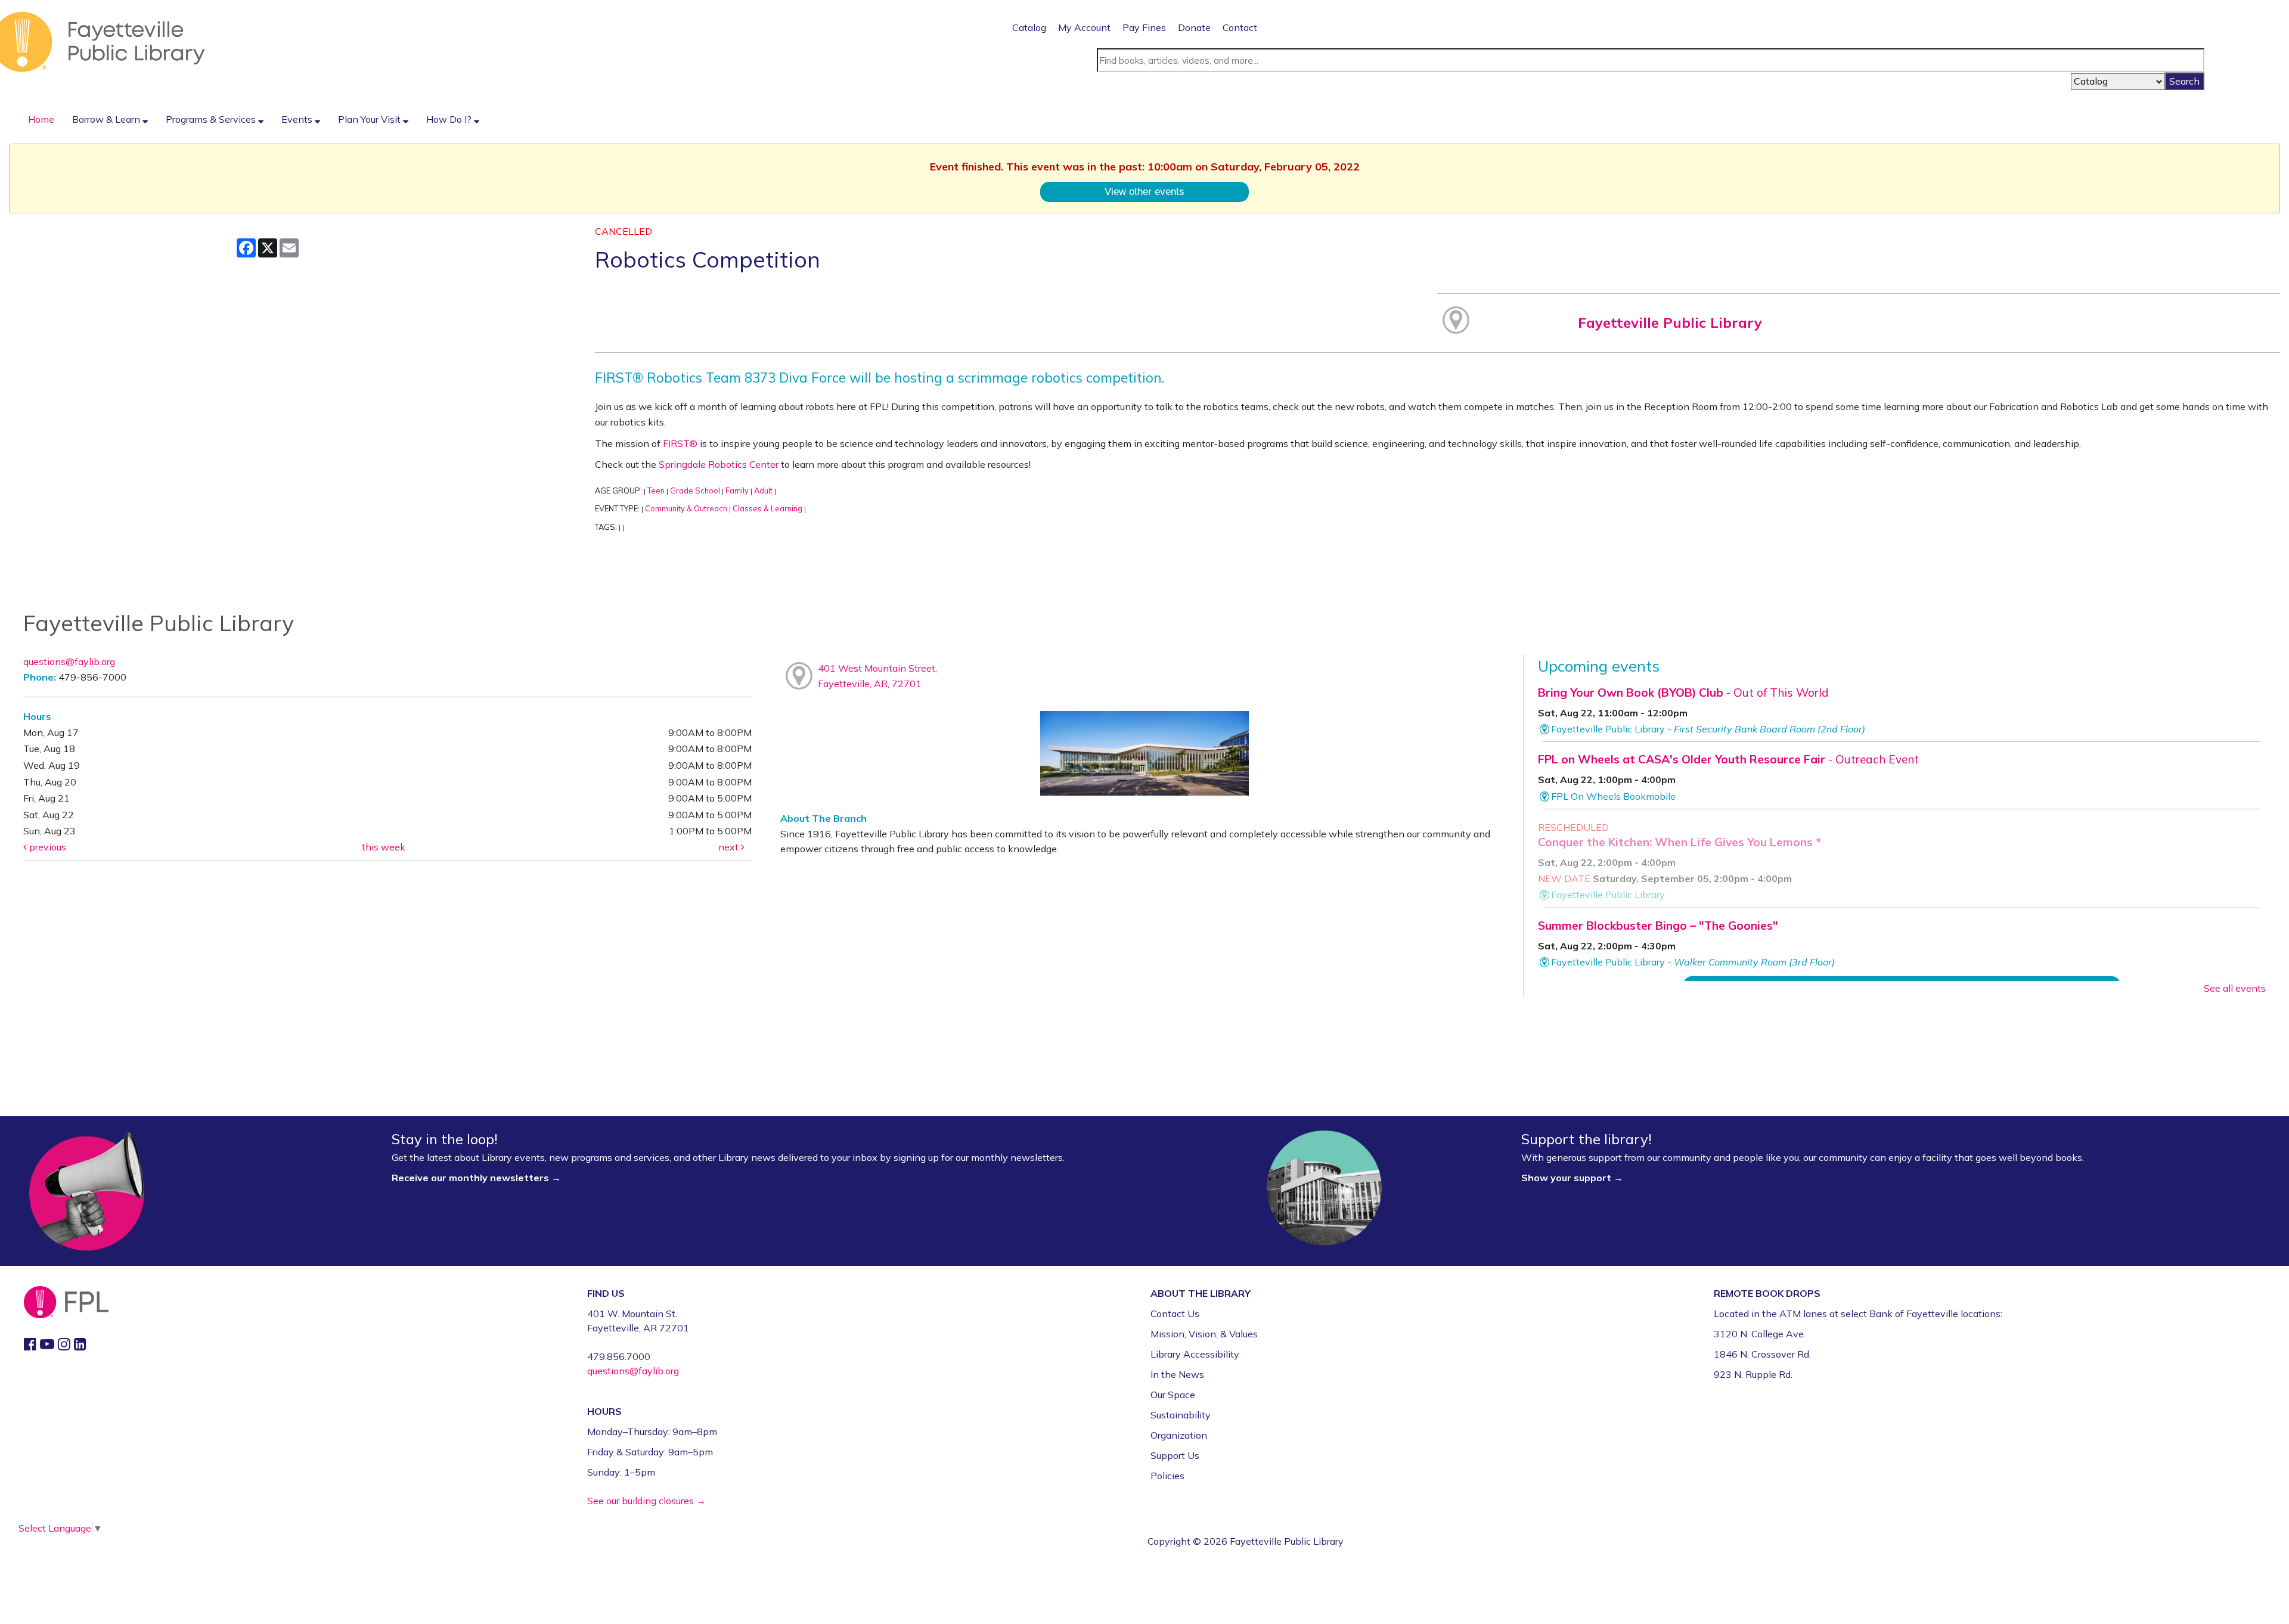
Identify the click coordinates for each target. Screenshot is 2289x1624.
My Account (1084, 27)
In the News (1177, 1374)
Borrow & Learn (107, 119)
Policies (1167, 1476)
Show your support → (1572, 1178)
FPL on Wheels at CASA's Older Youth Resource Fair (1728, 759)
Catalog (1029, 27)
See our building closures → (646, 1501)
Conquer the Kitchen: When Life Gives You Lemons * (1679, 842)
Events (298, 119)
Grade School (695, 490)
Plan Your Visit (370, 119)
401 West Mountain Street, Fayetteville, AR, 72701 (877, 676)
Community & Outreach (686, 508)
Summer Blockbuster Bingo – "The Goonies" (1658, 926)
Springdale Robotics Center (719, 464)
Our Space (1173, 1395)
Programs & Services (212, 119)
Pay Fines (1144, 27)
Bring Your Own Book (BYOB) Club (1683, 693)
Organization (1179, 1435)
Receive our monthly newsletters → (477, 1178)
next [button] (730, 847)
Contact (1240, 27)
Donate (1194, 27)
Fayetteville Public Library (1670, 322)
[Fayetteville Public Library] (103, 41)
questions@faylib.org (69, 662)
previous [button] (46, 847)
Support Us (1175, 1455)
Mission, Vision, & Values (1204, 1334)
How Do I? (450, 119)
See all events (2235, 988)
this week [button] (384, 847)
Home (41, 119)
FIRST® (680, 443)
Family (737, 490)
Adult (763, 490)
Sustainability (1181, 1415)
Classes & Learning (767, 508)
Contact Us (1175, 1314)
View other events (1144, 191)
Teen (656, 490)
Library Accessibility (1195, 1354)
